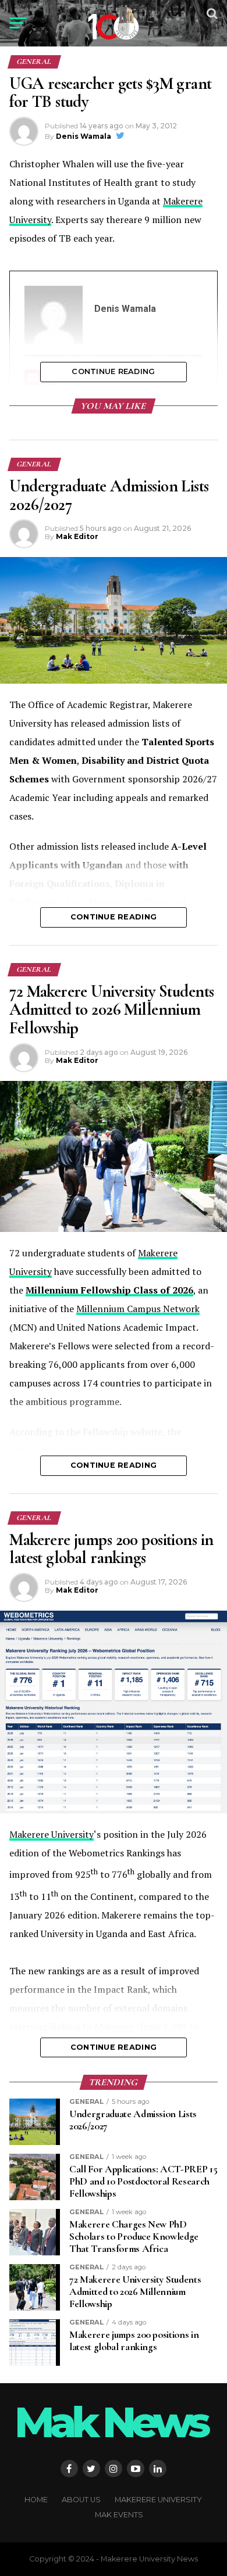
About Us (81, 2500)
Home (36, 2500)
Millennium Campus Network (138, 1309)
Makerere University (52, 1834)
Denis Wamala (84, 136)
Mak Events (119, 2515)
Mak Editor (77, 536)
